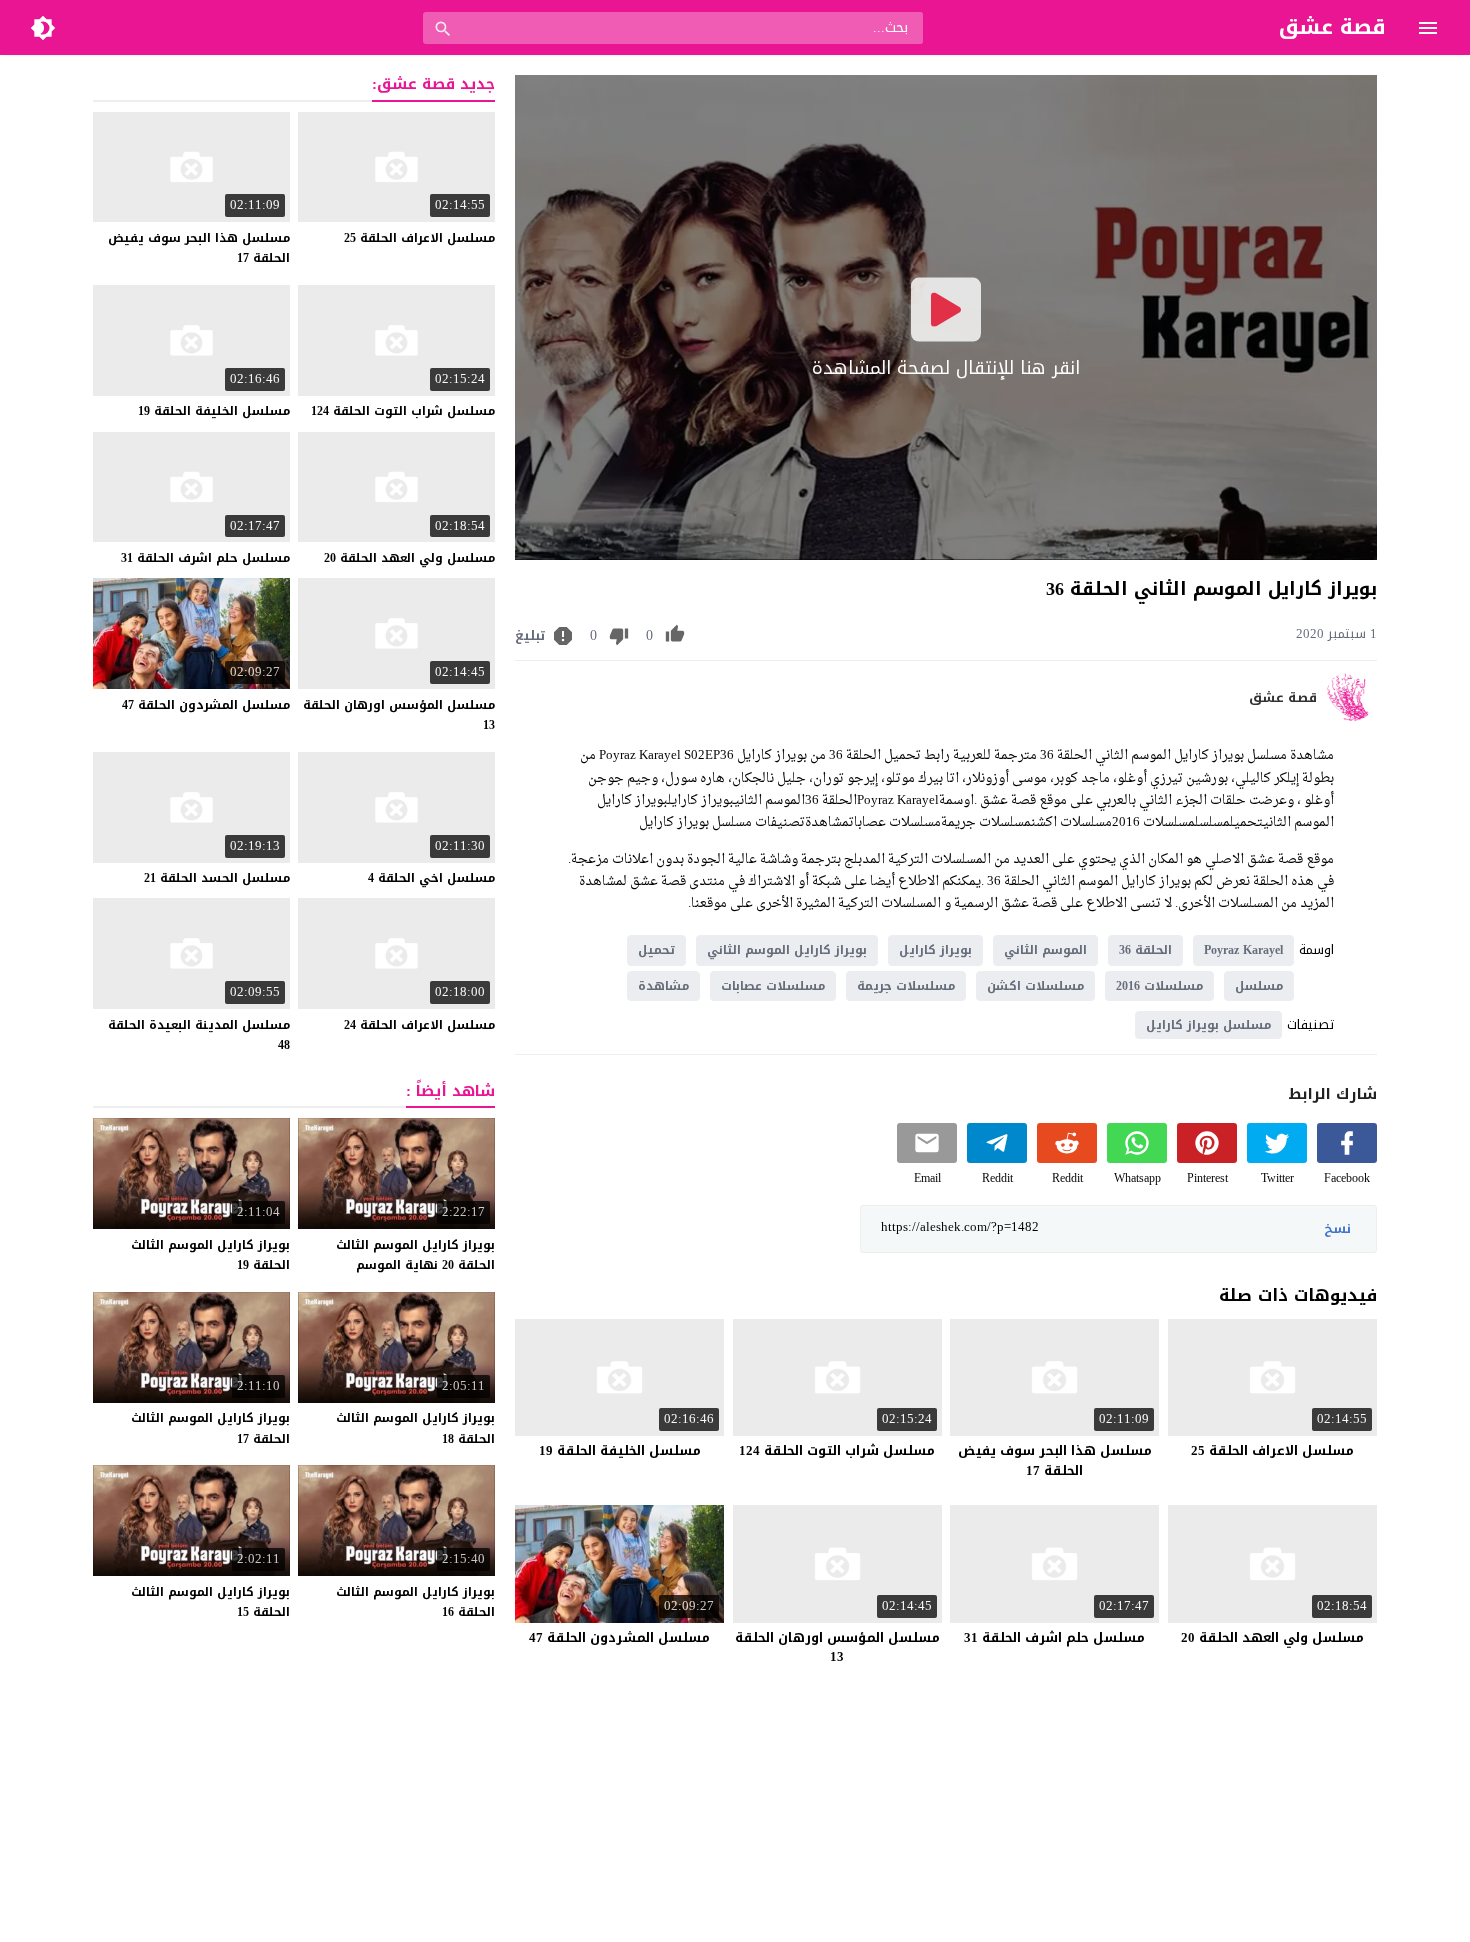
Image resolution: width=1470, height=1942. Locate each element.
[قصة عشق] (1351, 716)
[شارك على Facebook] (1347, 1158)
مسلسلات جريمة (906, 986)
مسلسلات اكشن (1035, 986)
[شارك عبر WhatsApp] (1137, 1158)
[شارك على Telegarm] (997, 1158)
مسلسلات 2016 (1159, 986)
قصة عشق (1283, 698)
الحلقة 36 (1145, 950)
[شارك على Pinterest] (1207, 1158)
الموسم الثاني (1045, 950)
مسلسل (1259, 986)
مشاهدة (663, 986)
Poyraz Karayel (1243, 950)
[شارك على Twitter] (1277, 1158)
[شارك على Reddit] (1067, 1158)
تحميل (656, 950)
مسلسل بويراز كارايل (1208, 1025)
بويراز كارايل (935, 950)
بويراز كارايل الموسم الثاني (787, 950)
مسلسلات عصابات (773, 986)
